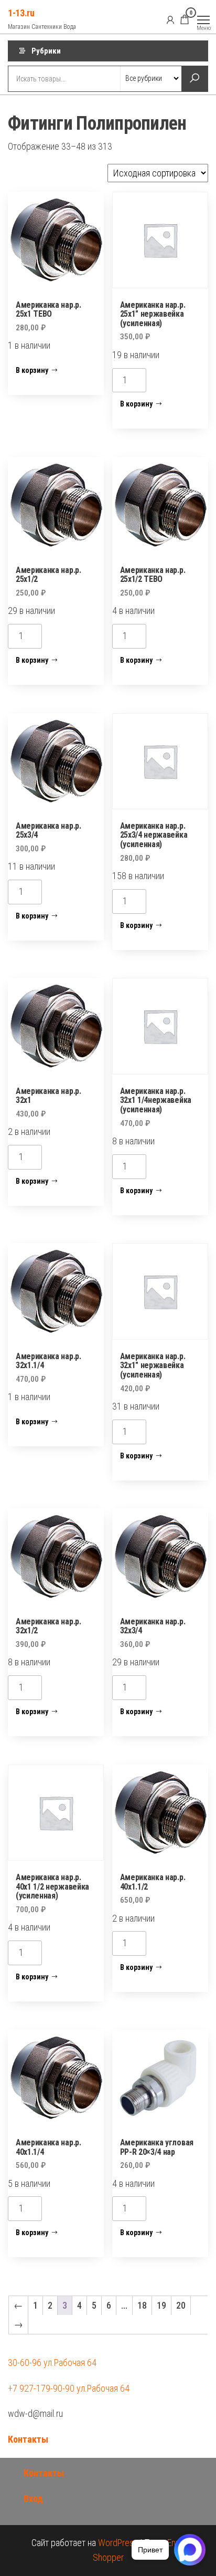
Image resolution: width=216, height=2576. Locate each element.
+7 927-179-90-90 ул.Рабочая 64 (69, 2388)
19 (161, 2305)
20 (181, 2305)
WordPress (118, 2543)
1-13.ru (21, 13)
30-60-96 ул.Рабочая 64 (52, 2363)
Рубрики (46, 51)
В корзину (32, 370)
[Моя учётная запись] (170, 19)
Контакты (28, 2439)
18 (142, 2305)
